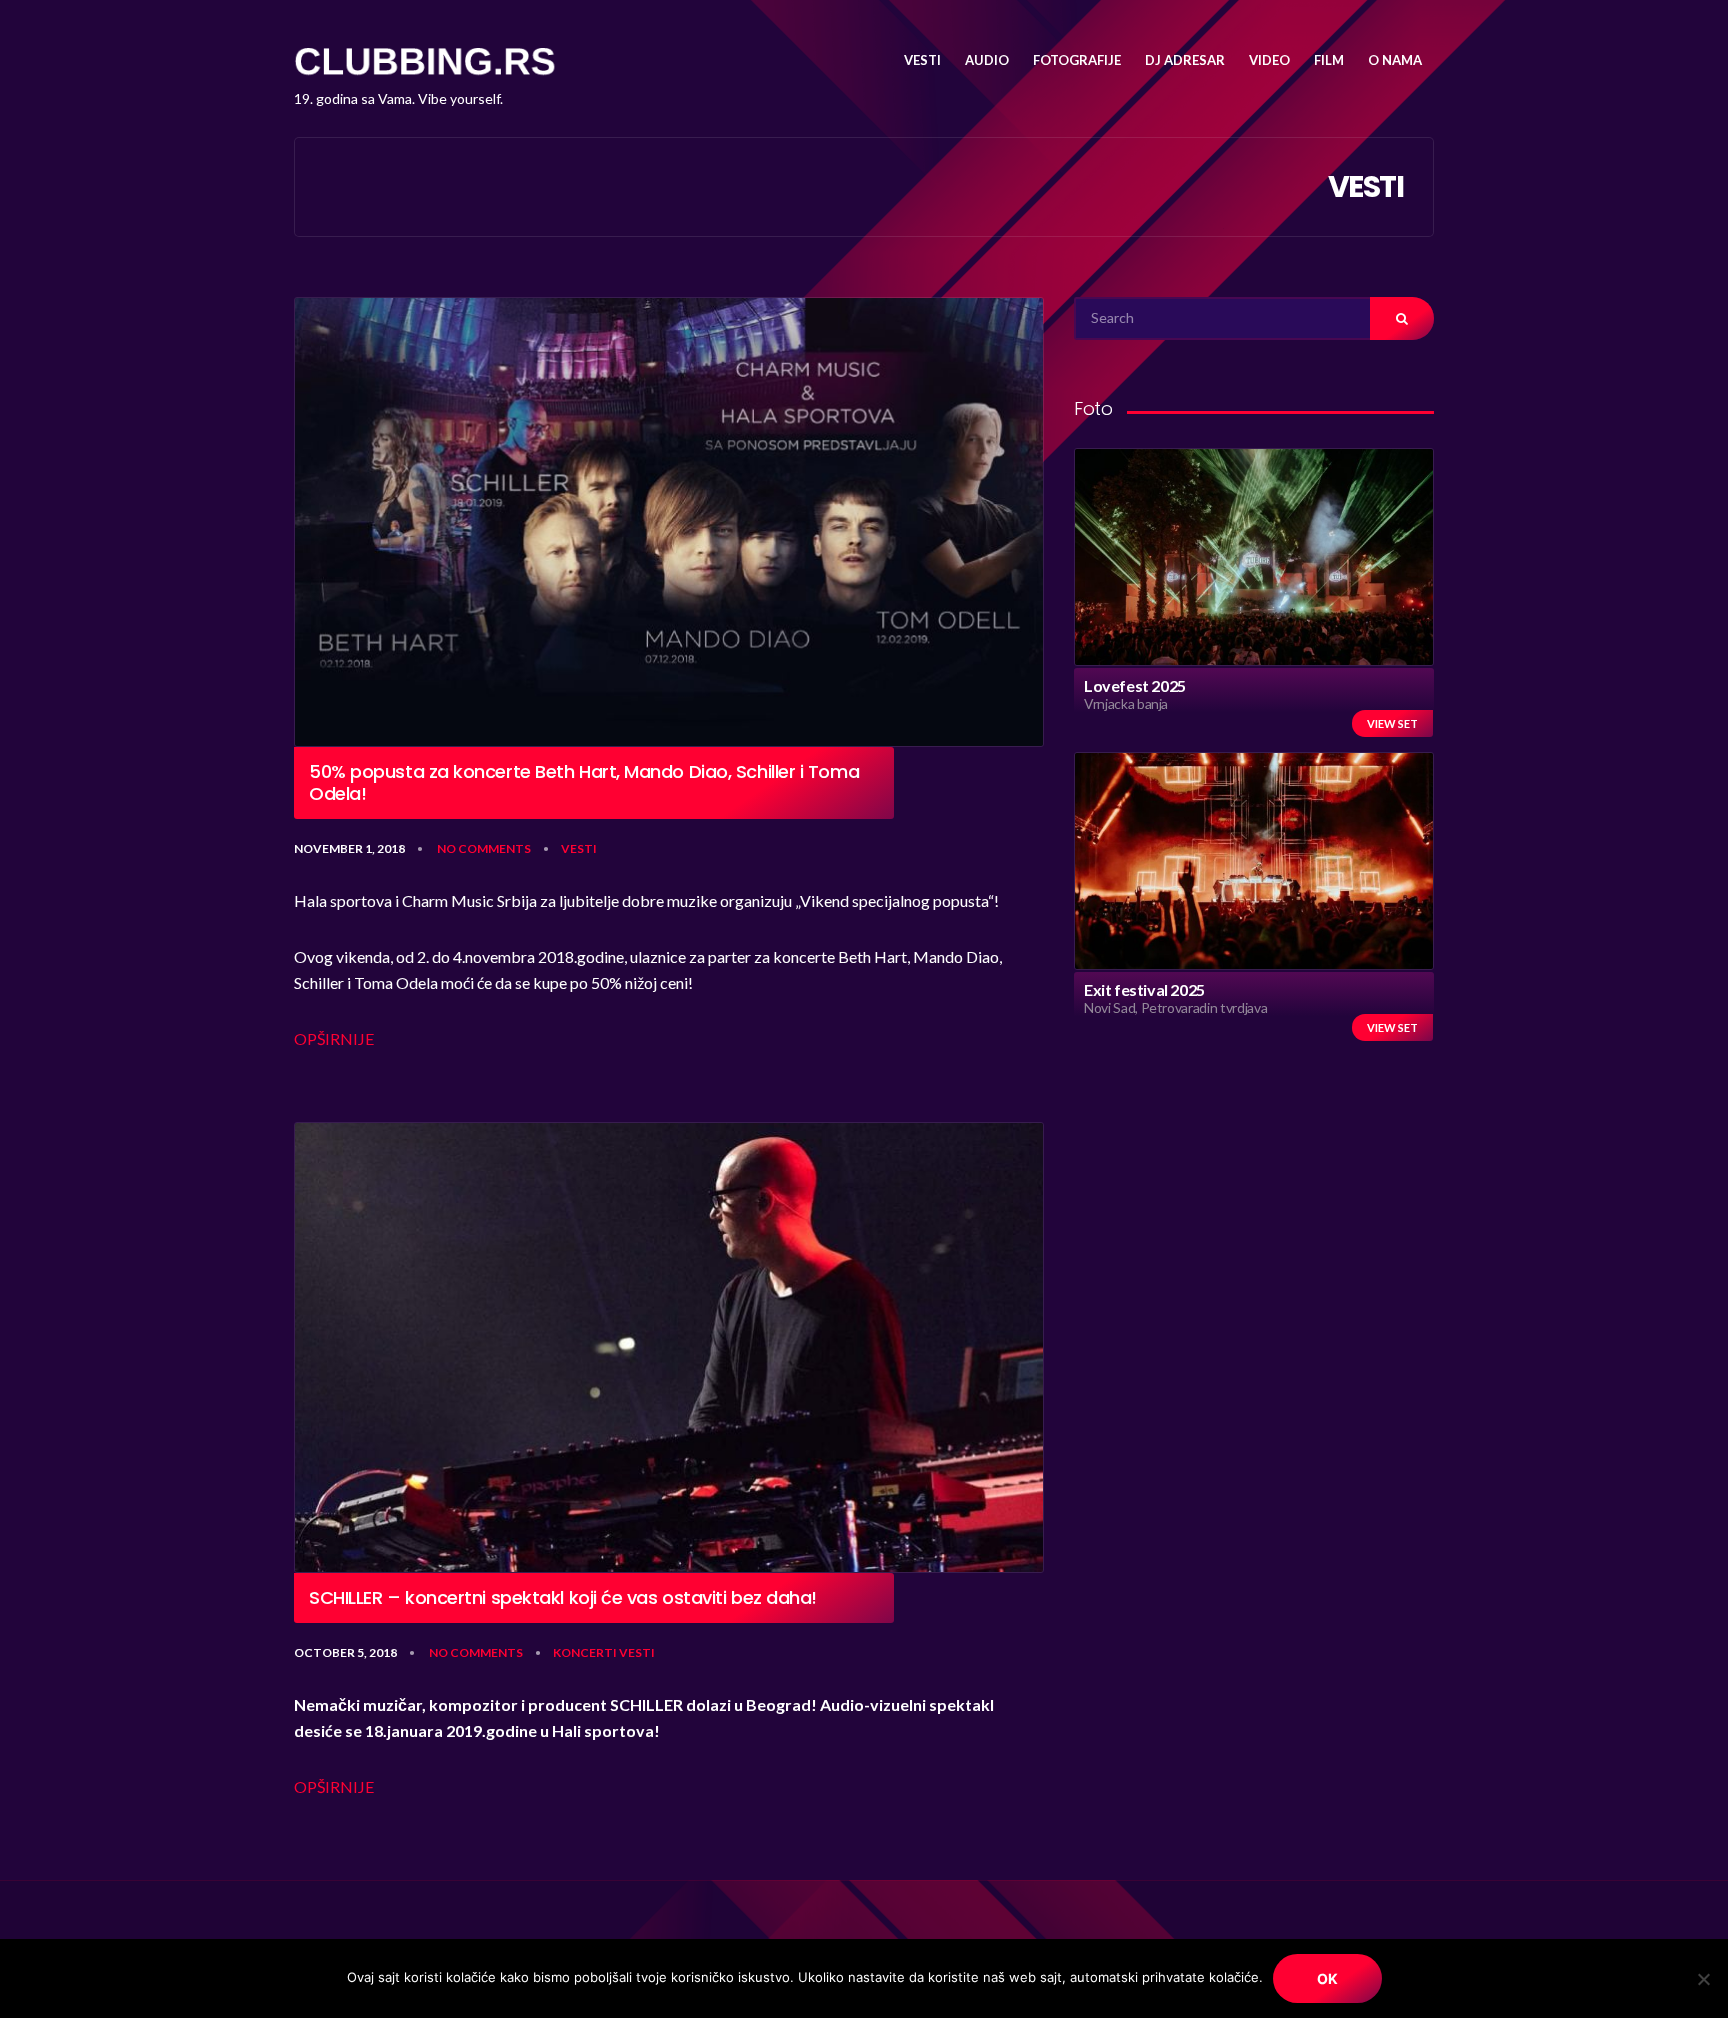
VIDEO (1269, 60)
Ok (1327, 1978)
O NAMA (1395, 60)
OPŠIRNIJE (334, 1038)
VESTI (922, 60)
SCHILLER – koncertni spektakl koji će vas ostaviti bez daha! (563, 1598)
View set (1392, 723)
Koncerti (585, 1652)
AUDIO (987, 60)
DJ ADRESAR (1185, 60)
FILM (1329, 60)
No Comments (484, 848)
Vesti (579, 848)
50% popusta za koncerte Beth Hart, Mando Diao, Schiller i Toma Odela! (584, 782)
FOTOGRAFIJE (1077, 60)
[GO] (1402, 318)
